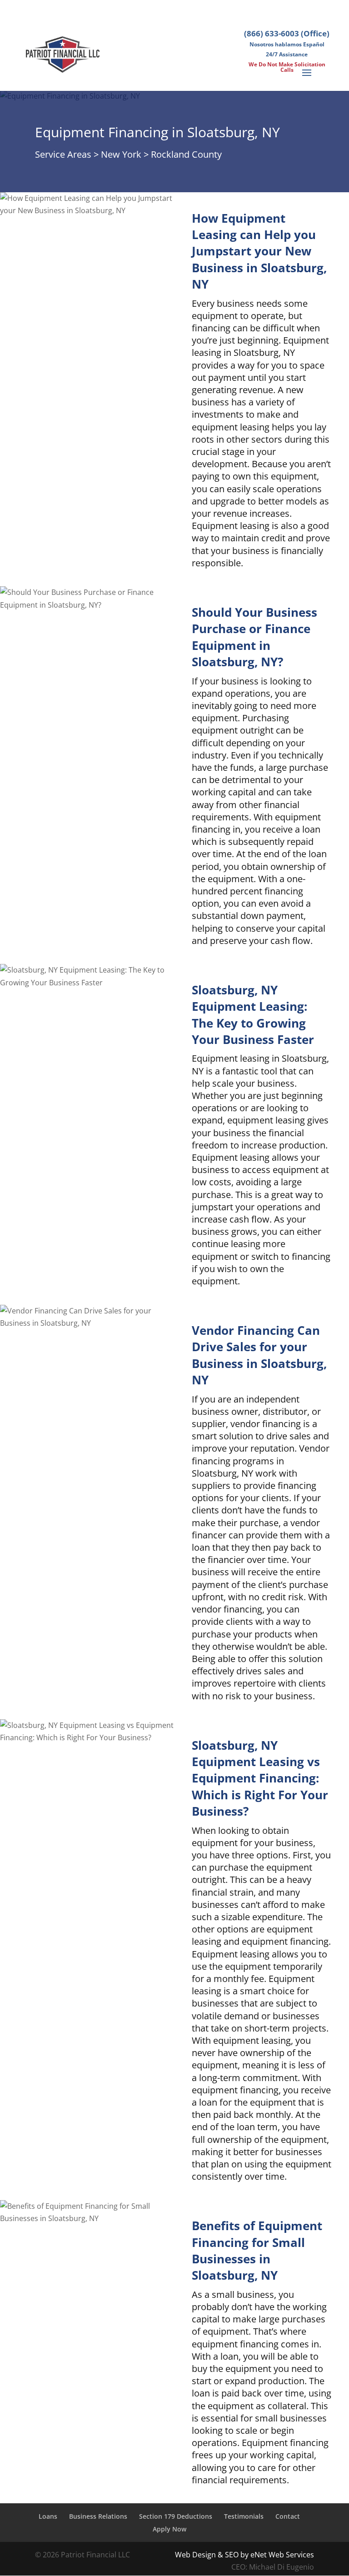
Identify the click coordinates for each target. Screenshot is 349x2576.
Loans (48, 2516)
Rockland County (186, 154)
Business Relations (98, 2516)
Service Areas (63, 154)
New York (121, 154)
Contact (288, 2516)
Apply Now (170, 2529)
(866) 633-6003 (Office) (287, 33)
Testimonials (244, 2516)
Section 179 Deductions (176, 2516)
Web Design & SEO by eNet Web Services (244, 2555)
